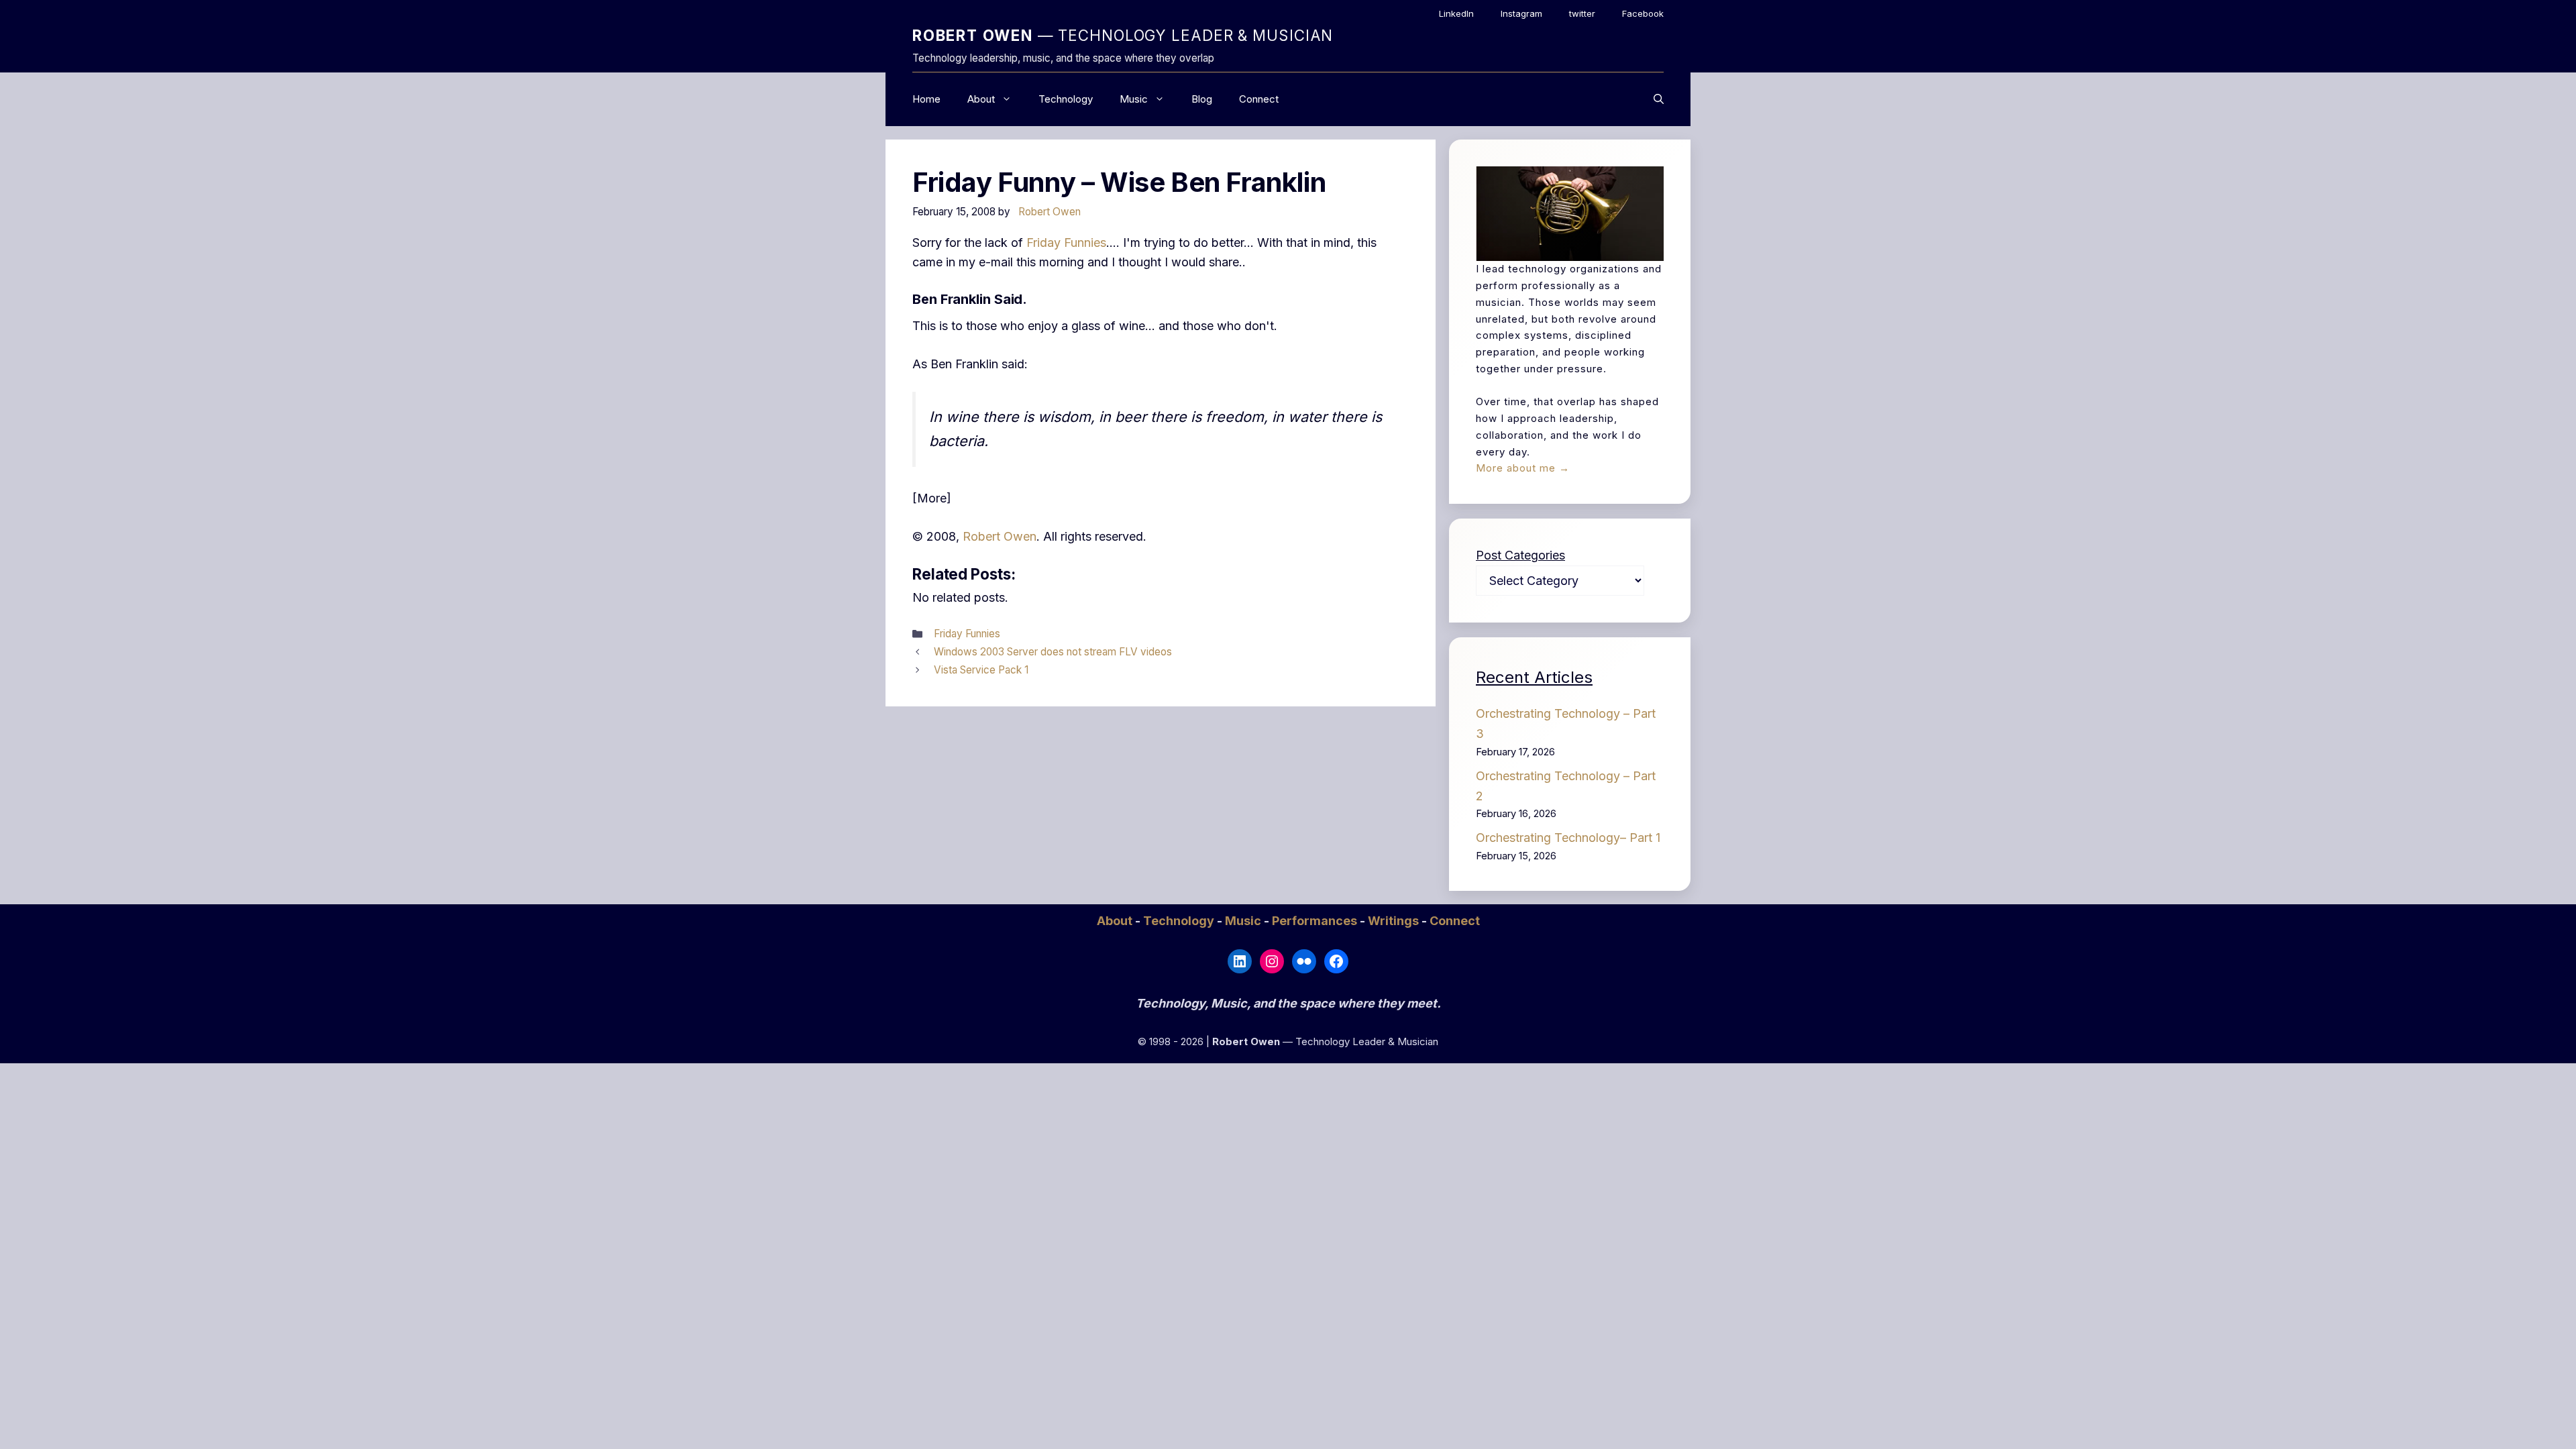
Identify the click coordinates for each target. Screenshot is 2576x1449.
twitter (1582, 13)
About (981, 99)
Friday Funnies (1066, 243)
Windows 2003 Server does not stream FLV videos (1053, 652)
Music (1134, 99)
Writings (1395, 921)
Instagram (1521, 13)
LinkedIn (1456, 13)
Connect (1259, 99)
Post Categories (1520, 555)
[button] (1659, 99)
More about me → (1523, 468)
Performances (1316, 921)
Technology (1066, 99)
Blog (1202, 99)
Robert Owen (1000, 536)
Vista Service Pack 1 (981, 670)
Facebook (1643, 13)
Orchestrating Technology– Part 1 (1568, 838)
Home (926, 99)
